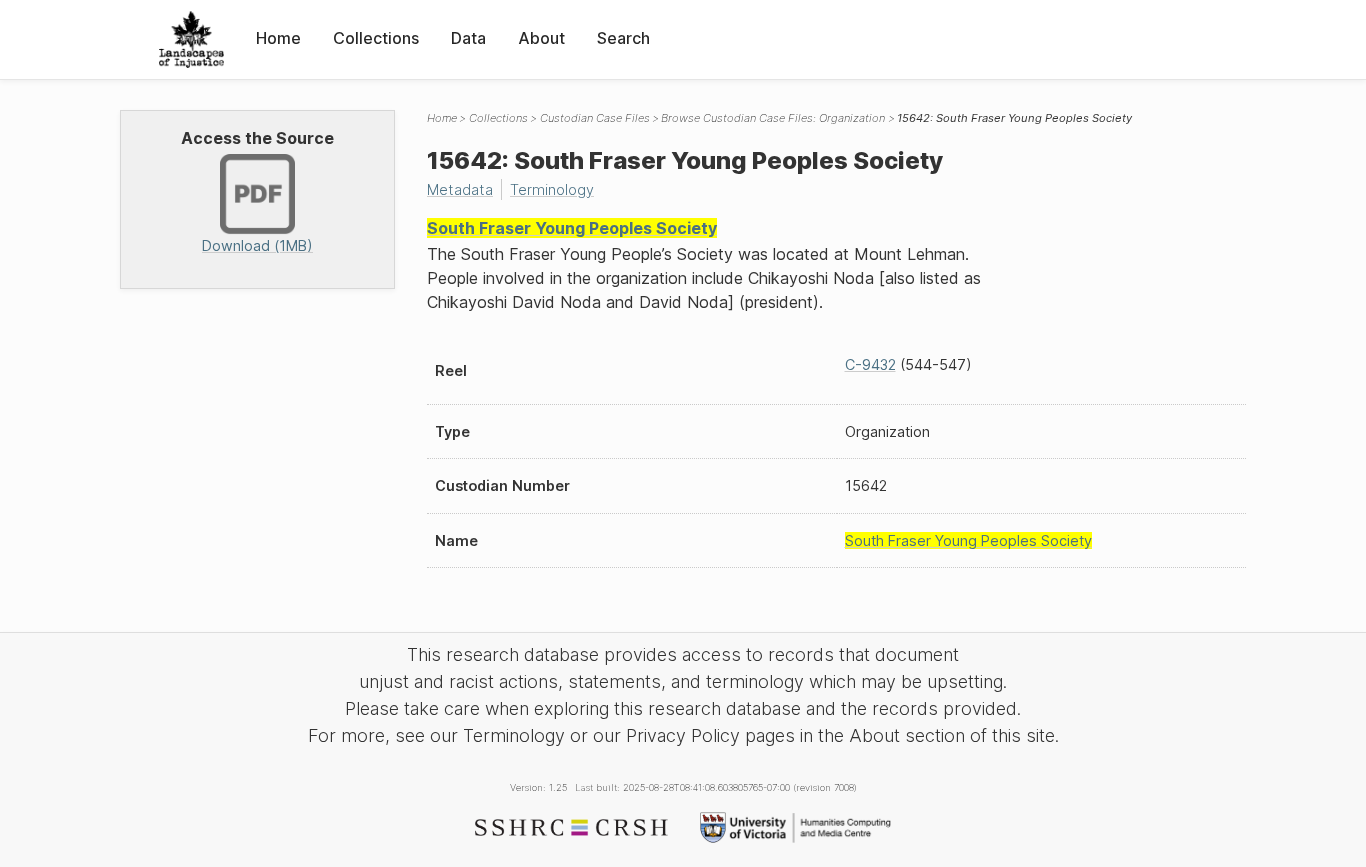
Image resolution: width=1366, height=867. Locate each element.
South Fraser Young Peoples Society (572, 228)
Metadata (460, 189)
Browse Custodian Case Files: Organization (773, 118)
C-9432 (870, 364)
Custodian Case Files (595, 118)
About (541, 38)
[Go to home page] (191, 39)
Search (623, 38)
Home (278, 38)
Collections (376, 38)
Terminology (552, 189)
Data (468, 38)
